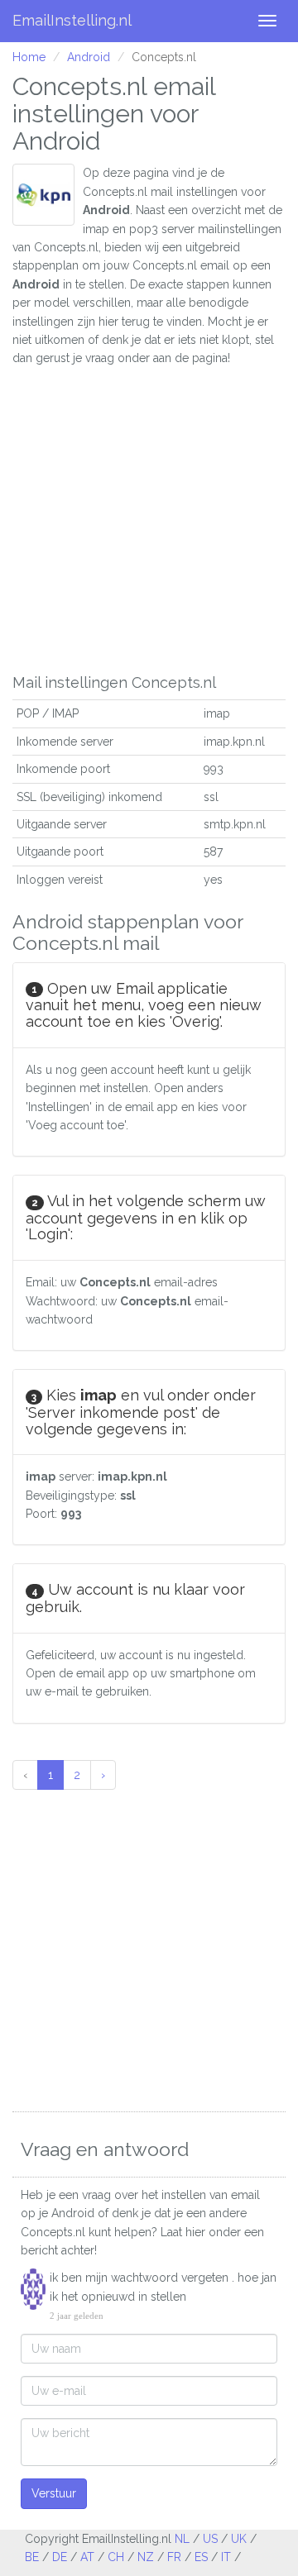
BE (32, 2557)
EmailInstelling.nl (72, 20)
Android (89, 57)
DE (60, 2557)
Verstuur (54, 2493)
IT (226, 2557)
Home (29, 57)
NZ (146, 2557)
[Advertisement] (149, 517)
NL (182, 2539)
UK (239, 2539)
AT (87, 2557)
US (210, 2539)
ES (201, 2557)
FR (174, 2557)
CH (116, 2557)
